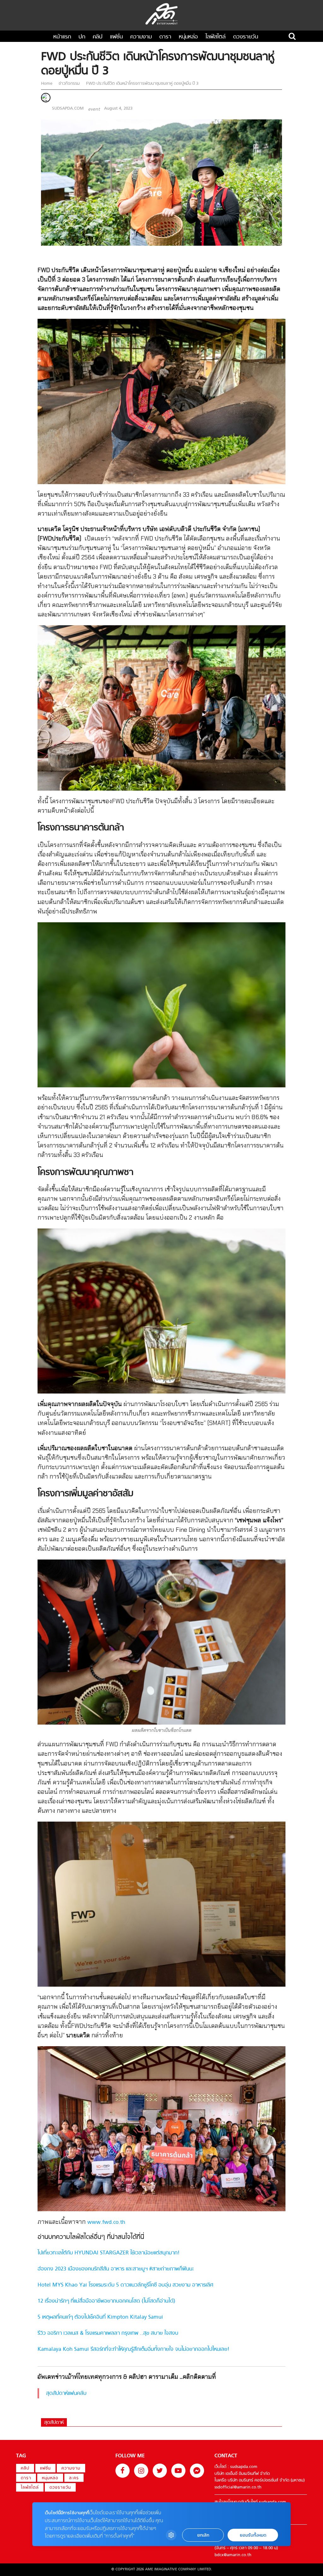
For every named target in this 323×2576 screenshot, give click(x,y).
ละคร (74, 2478)
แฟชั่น (116, 37)
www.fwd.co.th (106, 2223)
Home (47, 84)
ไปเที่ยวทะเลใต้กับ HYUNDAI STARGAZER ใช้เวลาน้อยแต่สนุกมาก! (109, 2253)
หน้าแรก (62, 37)
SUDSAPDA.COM (68, 109)
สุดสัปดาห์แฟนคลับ (66, 2394)
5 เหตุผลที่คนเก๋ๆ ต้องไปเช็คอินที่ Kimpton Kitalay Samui (100, 2317)
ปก (82, 37)
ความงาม (141, 37)
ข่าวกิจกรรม (69, 84)
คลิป (98, 37)
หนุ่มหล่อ (188, 37)
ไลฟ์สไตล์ (215, 37)
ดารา (165, 37)
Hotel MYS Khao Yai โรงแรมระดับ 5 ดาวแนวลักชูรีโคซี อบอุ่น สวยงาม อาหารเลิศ (125, 2285)
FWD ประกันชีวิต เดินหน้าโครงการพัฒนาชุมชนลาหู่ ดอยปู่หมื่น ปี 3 (142, 84)
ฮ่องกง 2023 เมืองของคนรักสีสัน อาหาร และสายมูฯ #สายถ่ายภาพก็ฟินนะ (116, 2269)
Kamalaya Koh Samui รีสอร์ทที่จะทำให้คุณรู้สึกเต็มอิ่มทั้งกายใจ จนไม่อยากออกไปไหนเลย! (133, 2350)
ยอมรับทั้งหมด (253, 2535)
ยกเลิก (203, 2535)
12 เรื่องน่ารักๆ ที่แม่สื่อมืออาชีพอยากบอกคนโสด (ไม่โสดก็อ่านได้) (106, 2301)
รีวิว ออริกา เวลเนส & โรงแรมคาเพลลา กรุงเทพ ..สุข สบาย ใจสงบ (108, 2333)
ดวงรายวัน (246, 37)
